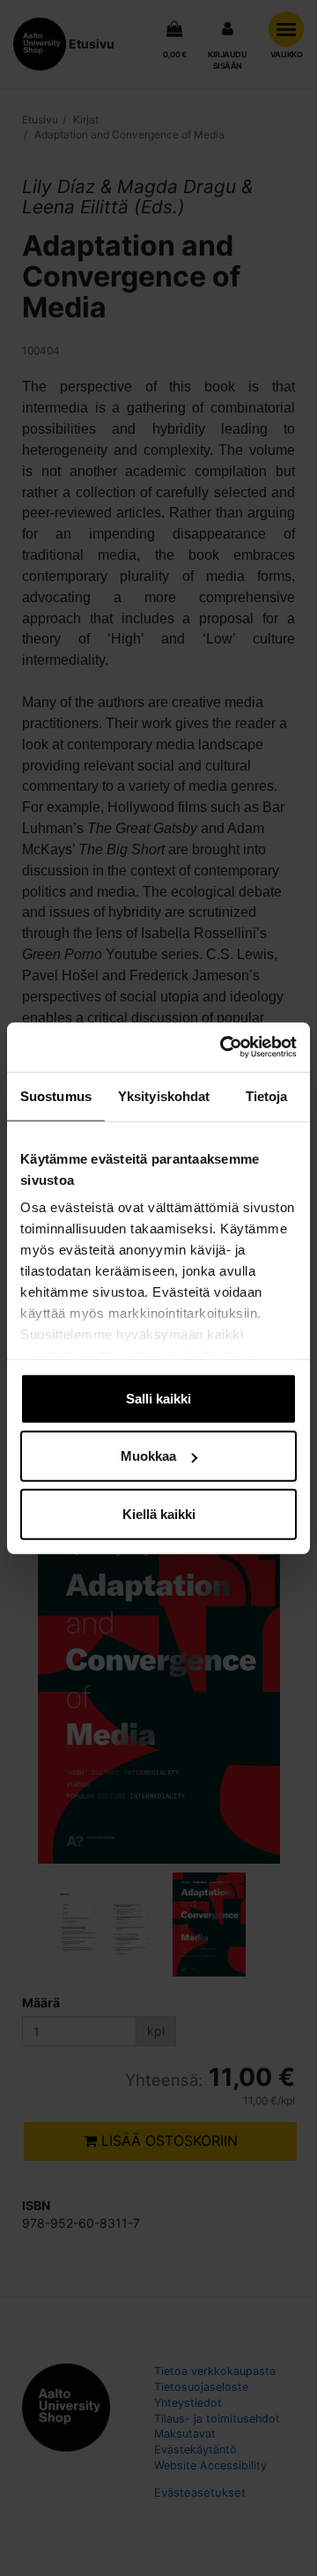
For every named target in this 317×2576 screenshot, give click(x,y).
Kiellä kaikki (159, 1513)
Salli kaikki (158, 1398)
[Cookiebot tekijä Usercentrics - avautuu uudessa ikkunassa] (224, 1047)
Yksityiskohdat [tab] (164, 1095)
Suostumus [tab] (56, 1095)
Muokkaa (148, 1456)
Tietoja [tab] (267, 1095)
